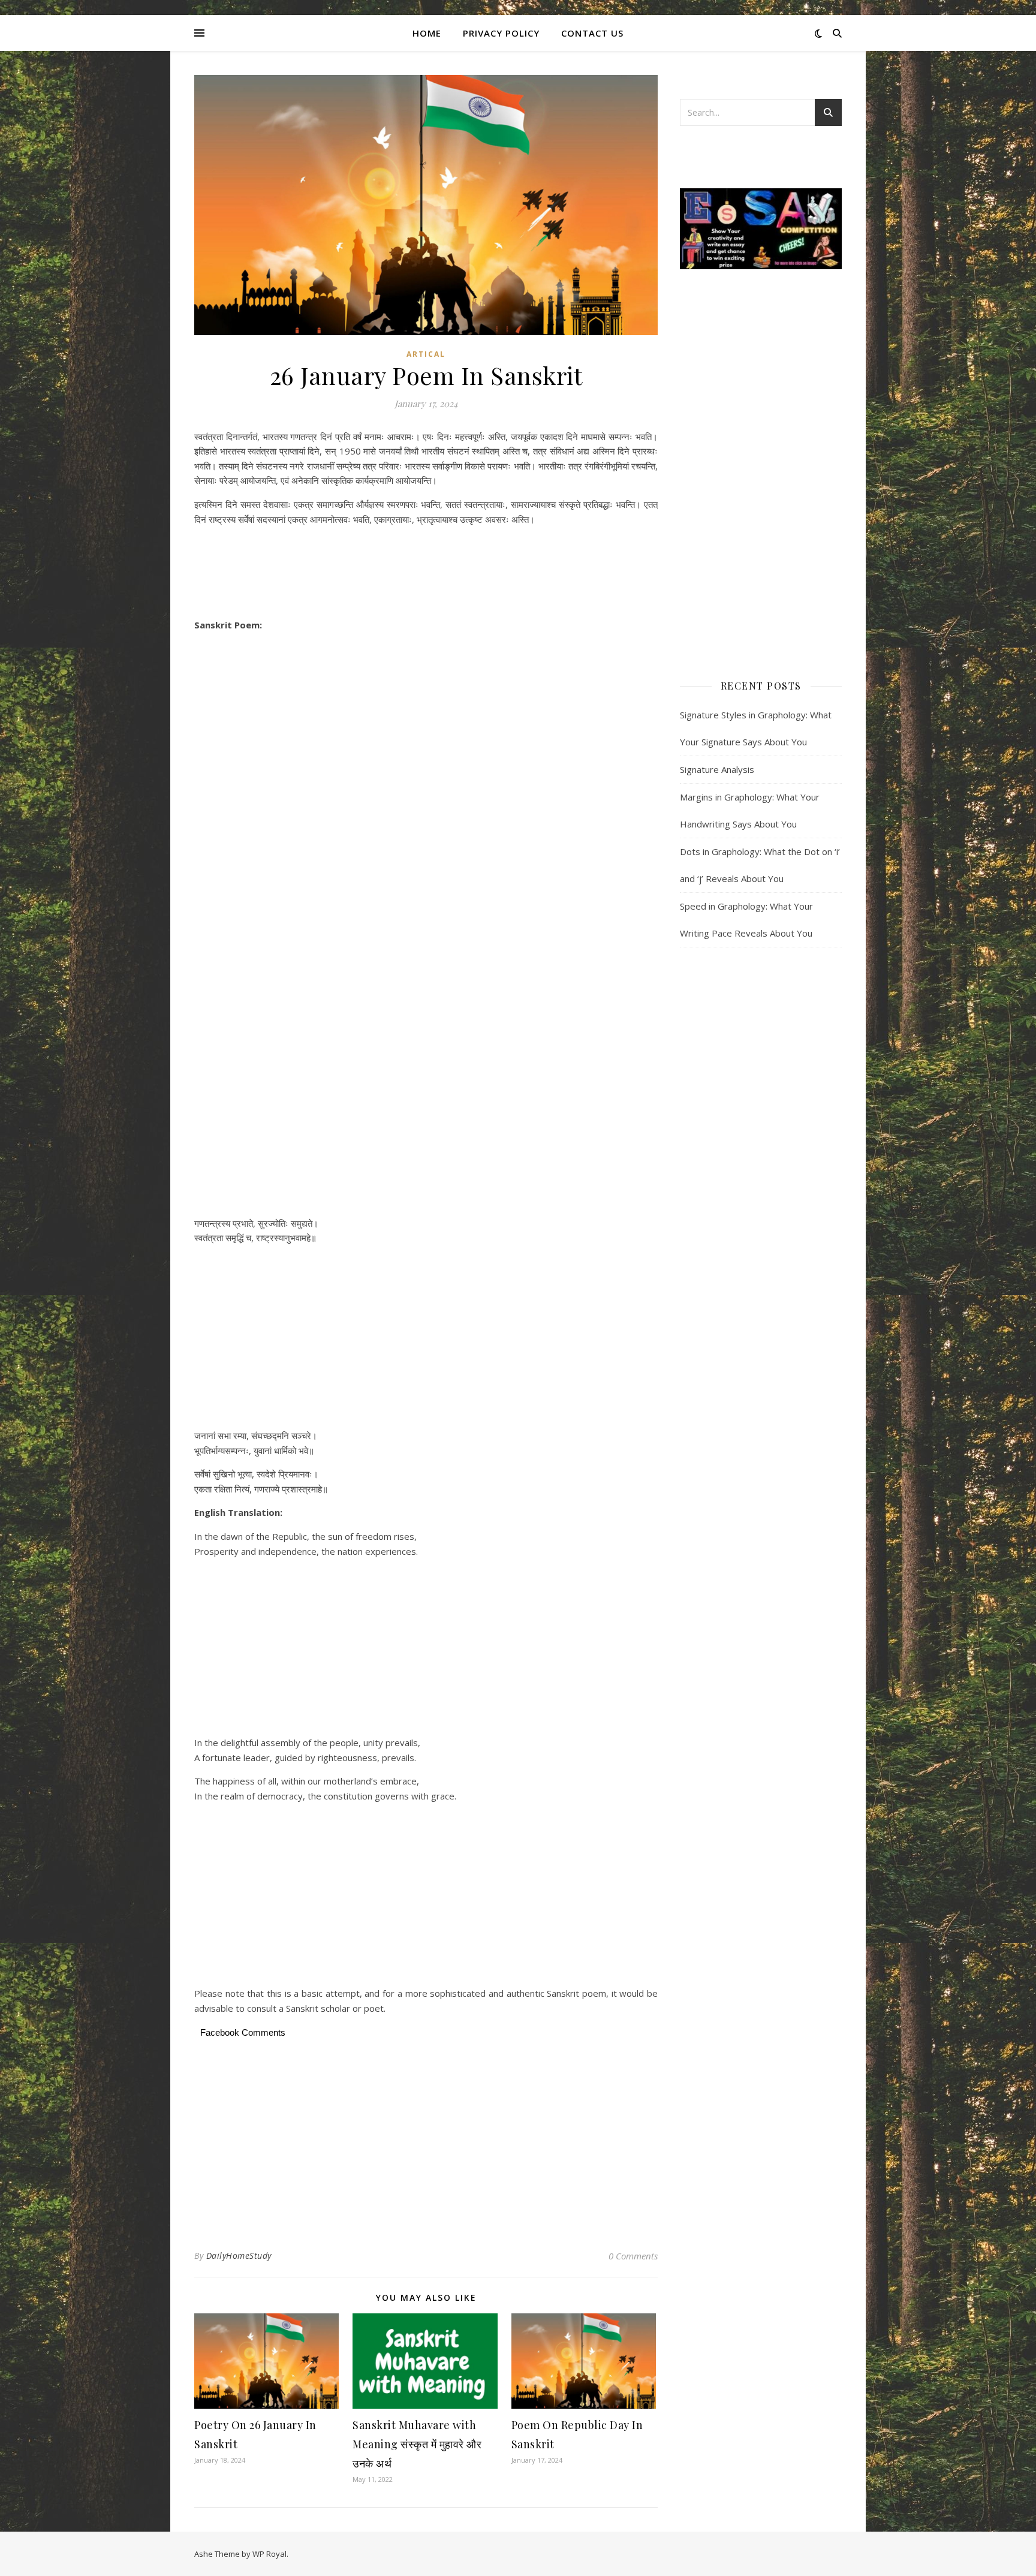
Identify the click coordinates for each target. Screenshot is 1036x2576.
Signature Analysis (717, 769)
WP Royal (269, 2554)
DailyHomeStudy (239, 2255)
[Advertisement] (426, 574)
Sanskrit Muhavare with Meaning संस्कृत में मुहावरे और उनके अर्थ (417, 2444)
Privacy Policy (501, 33)
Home (427, 33)
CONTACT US (592, 33)
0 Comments (633, 2256)
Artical (426, 354)
